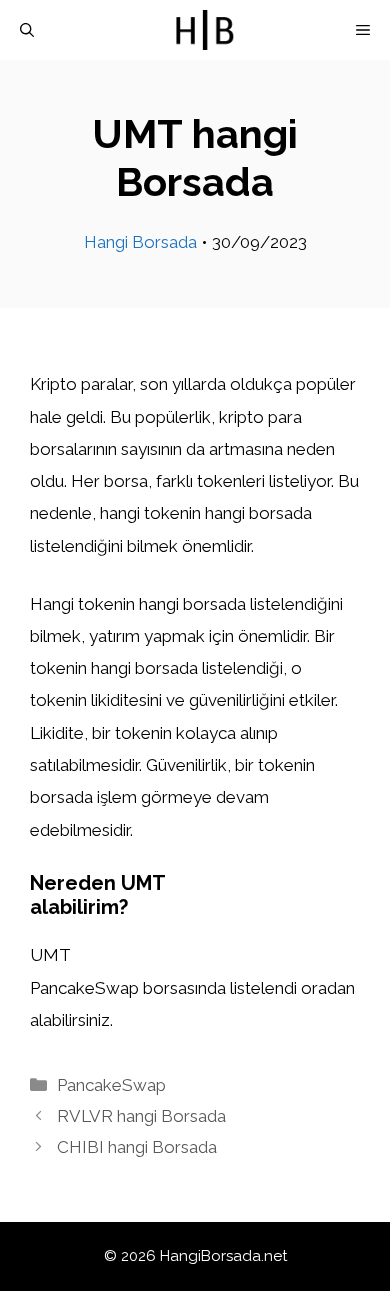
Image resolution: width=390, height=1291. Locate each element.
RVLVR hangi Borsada (141, 1116)
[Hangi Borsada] (205, 30)
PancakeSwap (111, 1085)
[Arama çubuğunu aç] (27, 30)
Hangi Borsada (140, 242)
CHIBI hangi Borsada (137, 1147)
